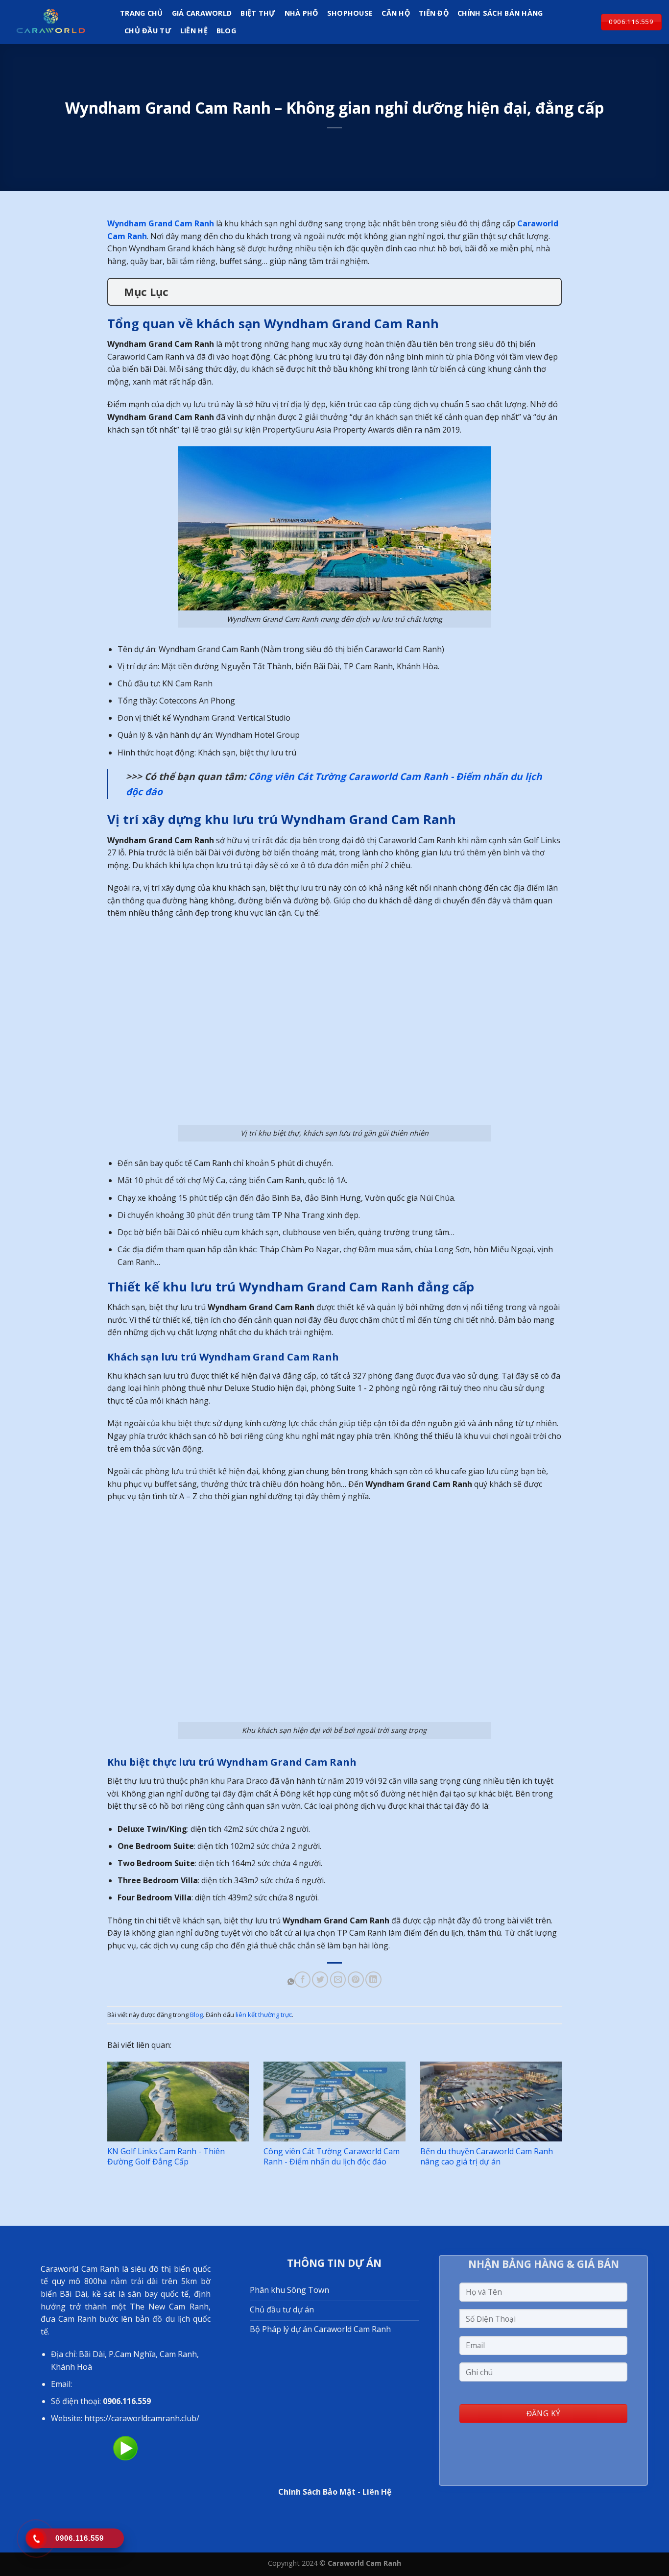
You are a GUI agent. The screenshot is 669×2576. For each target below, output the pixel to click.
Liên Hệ (194, 31)
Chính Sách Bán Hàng (500, 13)
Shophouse (350, 13)
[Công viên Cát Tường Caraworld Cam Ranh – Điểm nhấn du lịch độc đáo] (334, 2102)
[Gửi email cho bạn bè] (338, 1980)
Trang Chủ (142, 13)
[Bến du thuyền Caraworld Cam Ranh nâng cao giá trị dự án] (491, 2102)
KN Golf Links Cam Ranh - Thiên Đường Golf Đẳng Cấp (166, 2156)
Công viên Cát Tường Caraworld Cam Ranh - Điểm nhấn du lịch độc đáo (332, 2156)
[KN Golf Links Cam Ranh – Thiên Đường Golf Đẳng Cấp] (178, 2102)
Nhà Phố (301, 13)
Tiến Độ (434, 13)
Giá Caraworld (202, 13)
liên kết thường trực (264, 2015)
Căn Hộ (396, 13)
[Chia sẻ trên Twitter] (320, 1980)
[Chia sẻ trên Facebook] (302, 1980)
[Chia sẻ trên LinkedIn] (373, 1980)
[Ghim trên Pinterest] (356, 1980)
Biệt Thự (258, 13)
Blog (226, 31)
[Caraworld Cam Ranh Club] (56, 22)
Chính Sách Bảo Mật (317, 2492)
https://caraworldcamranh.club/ (142, 2418)
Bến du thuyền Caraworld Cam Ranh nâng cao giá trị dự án (487, 2156)
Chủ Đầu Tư (148, 31)
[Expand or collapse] (550, 292)
